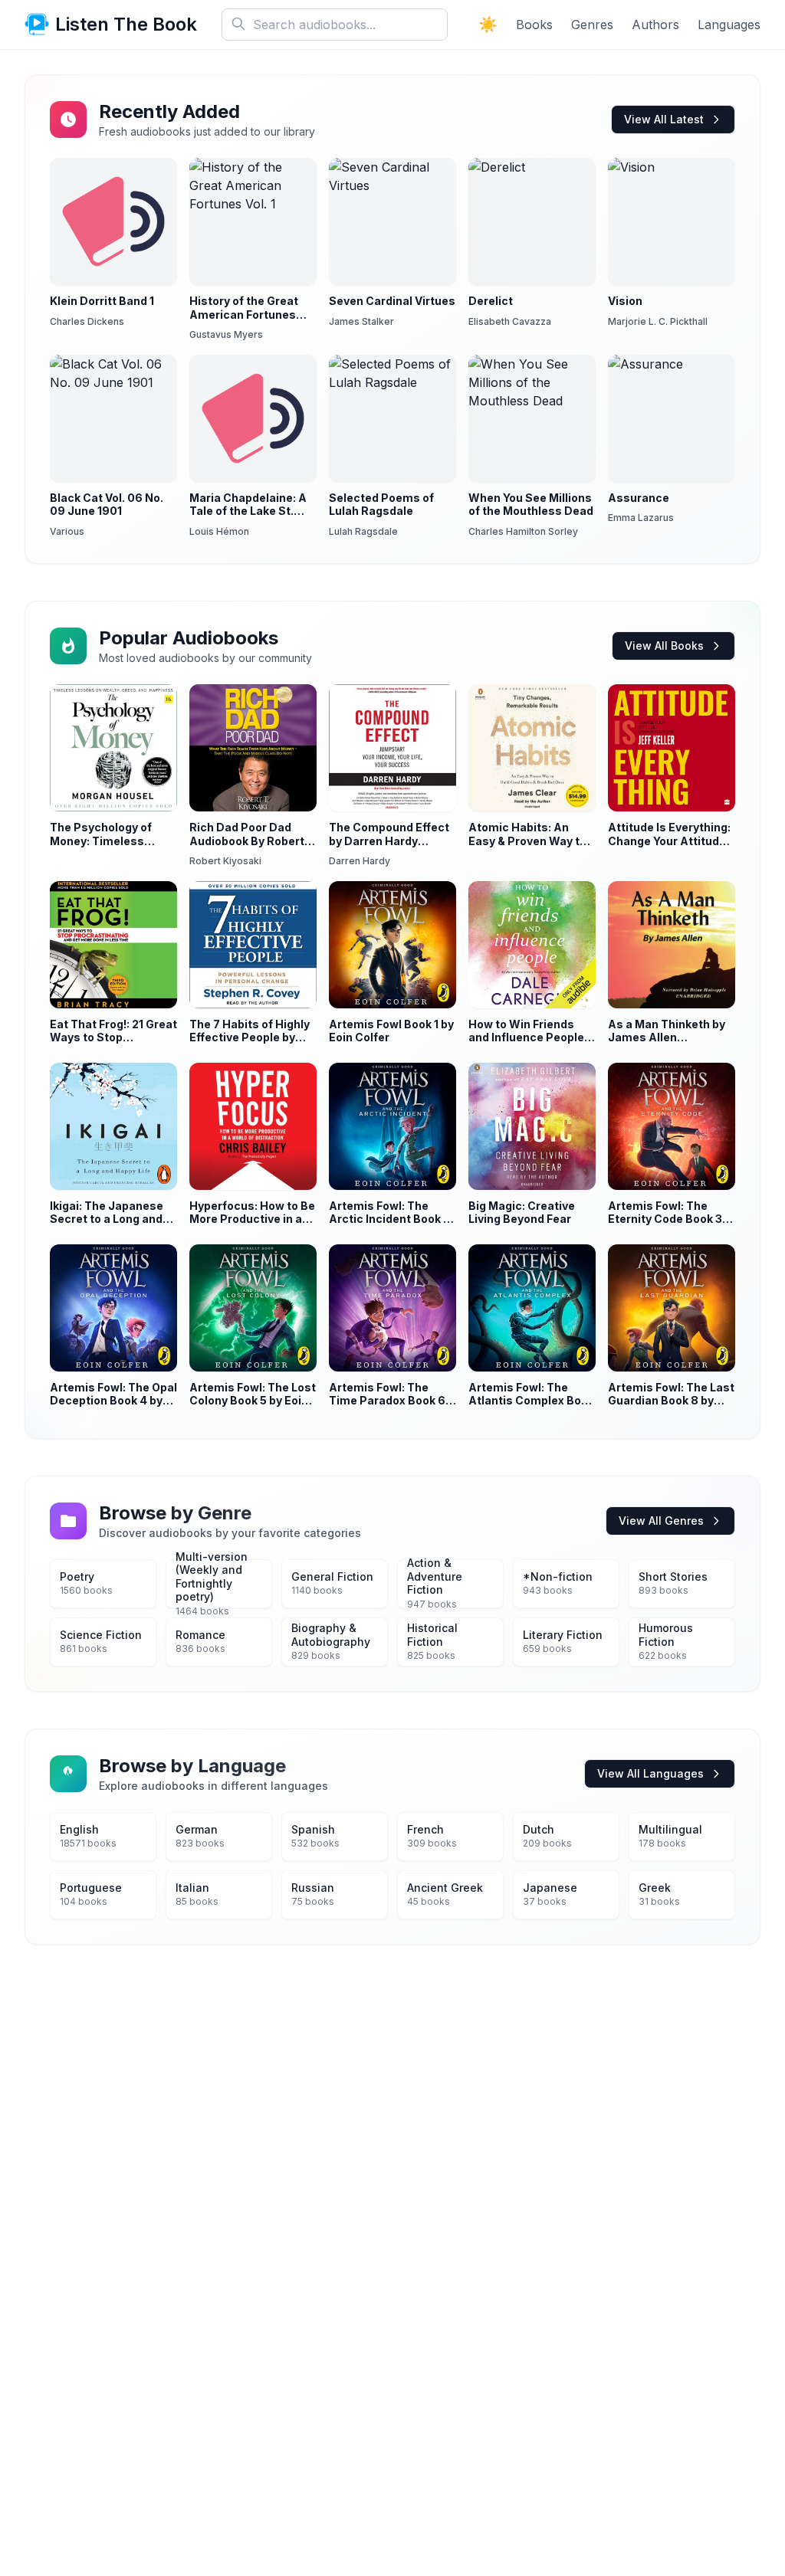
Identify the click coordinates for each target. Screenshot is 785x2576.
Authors (655, 25)
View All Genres (661, 1521)
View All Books (664, 646)
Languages (729, 25)
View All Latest (664, 119)
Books (534, 25)
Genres (592, 25)
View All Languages (650, 1773)
